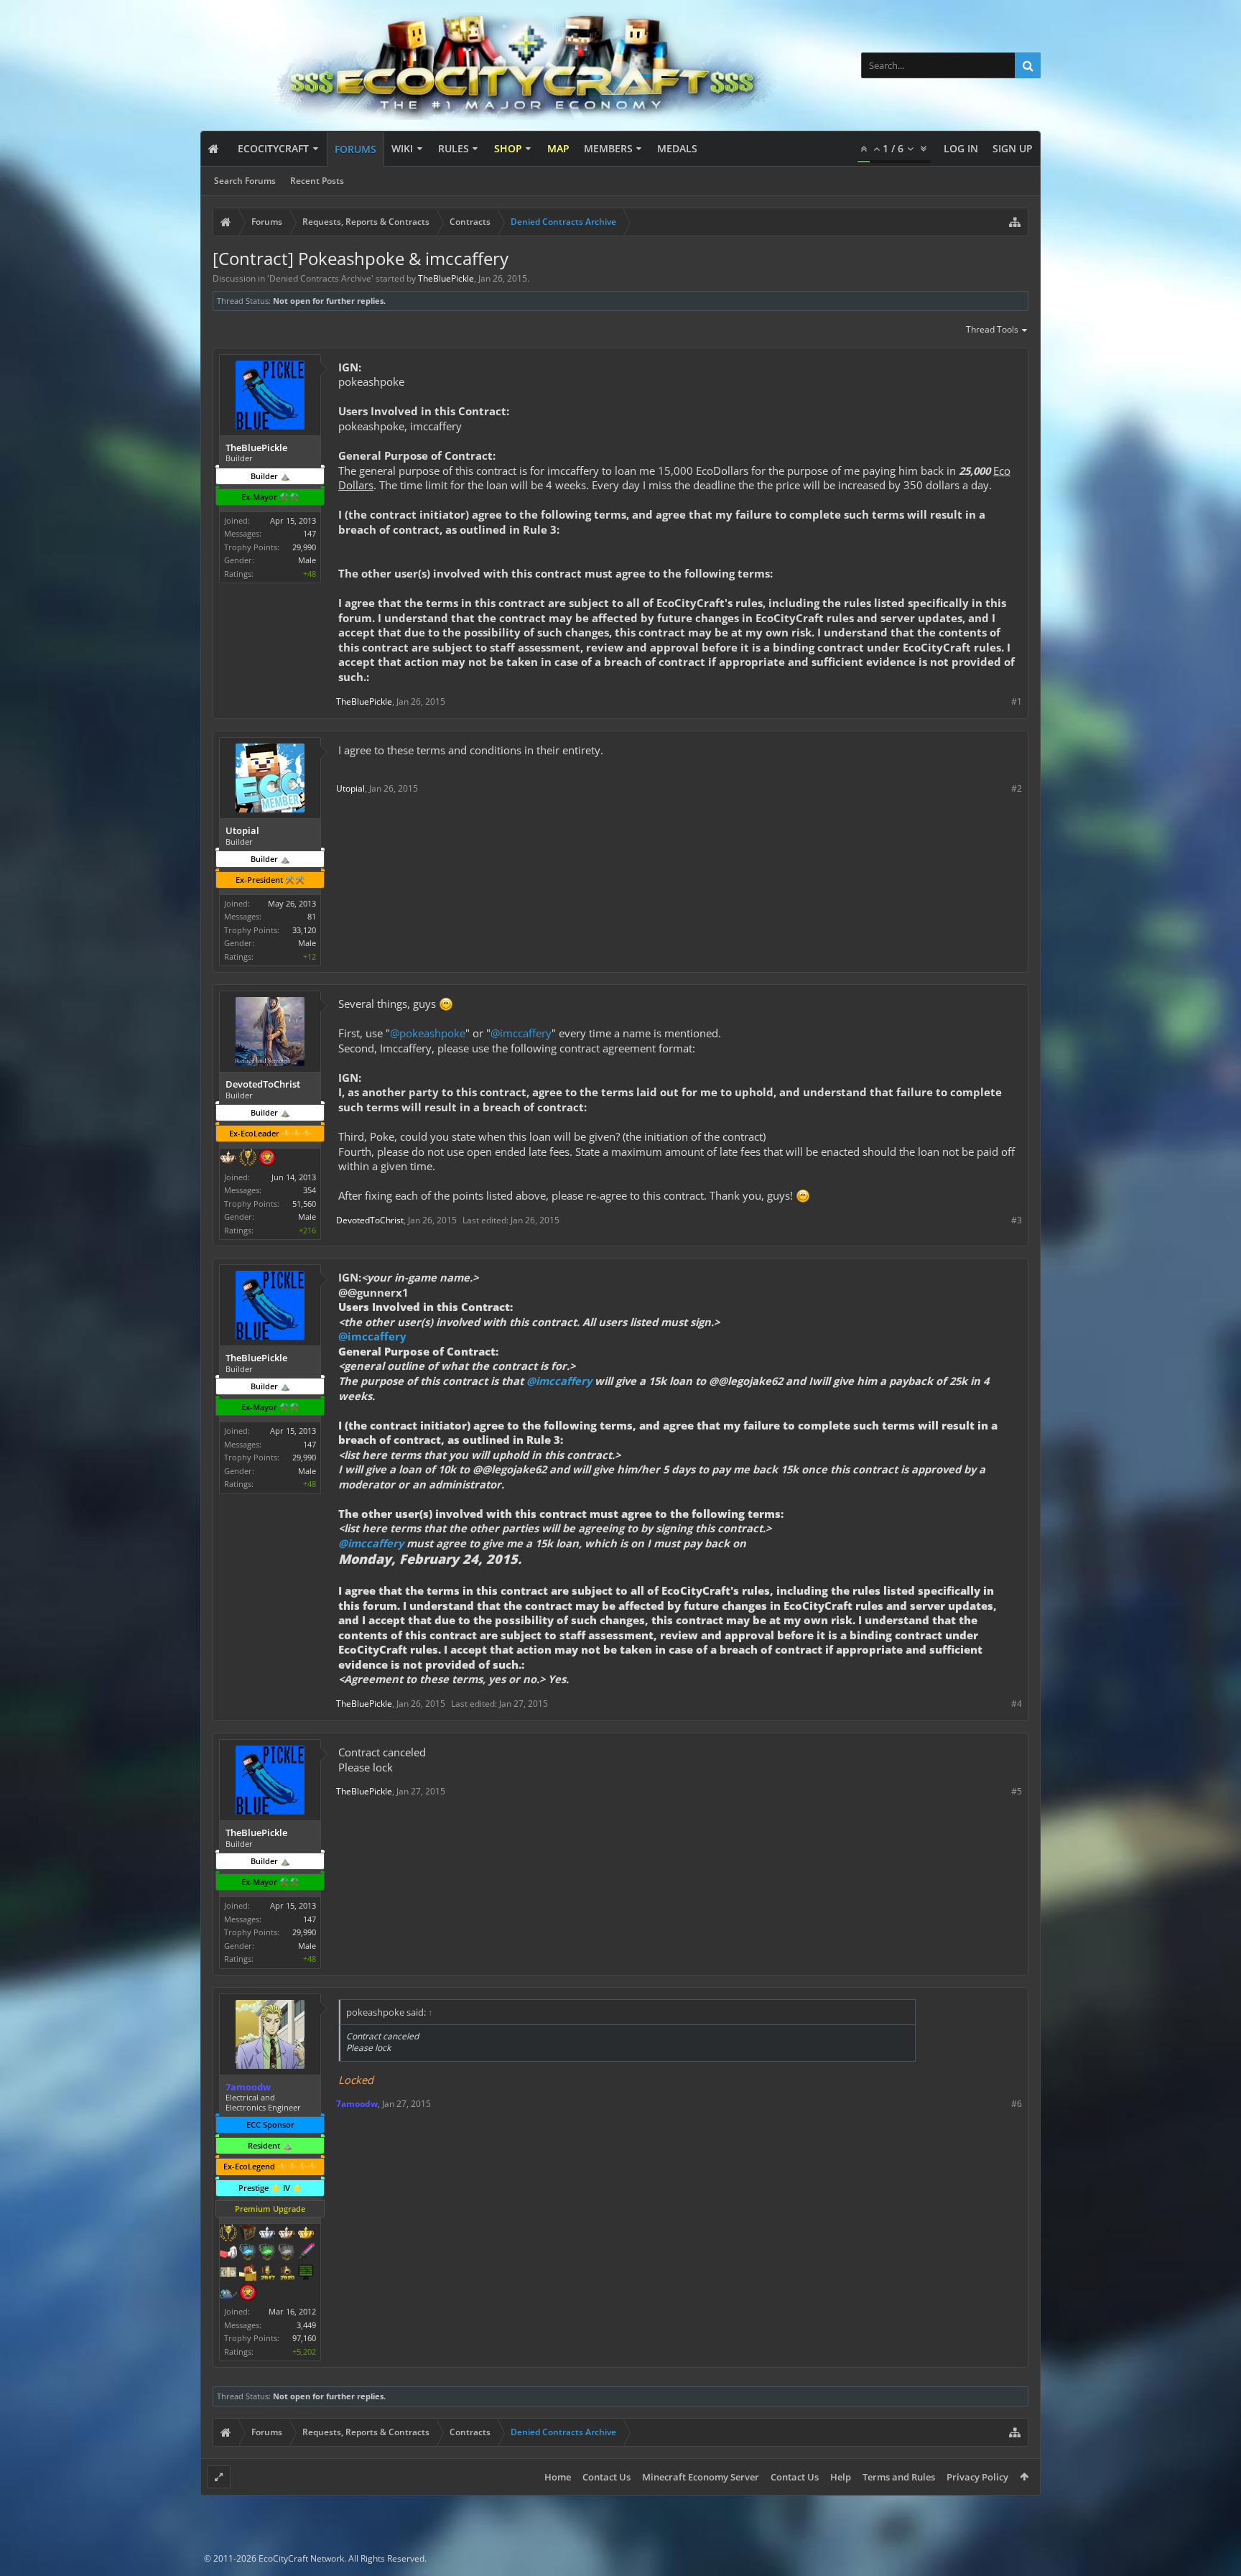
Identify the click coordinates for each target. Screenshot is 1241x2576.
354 (310, 1190)
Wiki (402, 148)
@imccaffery (521, 1033)
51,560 (304, 1204)
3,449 (306, 2325)
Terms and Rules (899, 2477)
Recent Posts (317, 181)
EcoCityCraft (273, 148)
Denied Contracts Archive (320, 278)
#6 (1017, 2104)
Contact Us (606, 2477)
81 (312, 916)
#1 (1017, 701)
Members (608, 148)
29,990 (304, 547)
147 (310, 533)
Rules (454, 148)
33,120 (304, 930)
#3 (1017, 1220)
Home (558, 2477)
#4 (1017, 1704)
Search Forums (245, 181)
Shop (508, 148)
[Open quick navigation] (1015, 222)
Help (841, 2477)
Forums (355, 149)
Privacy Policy (977, 2477)
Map (558, 148)
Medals (677, 148)
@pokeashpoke (428, 1033)
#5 (1017, 1791)
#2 (1017, 788)
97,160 (304, 2338)
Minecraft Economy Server (701, 2477)
